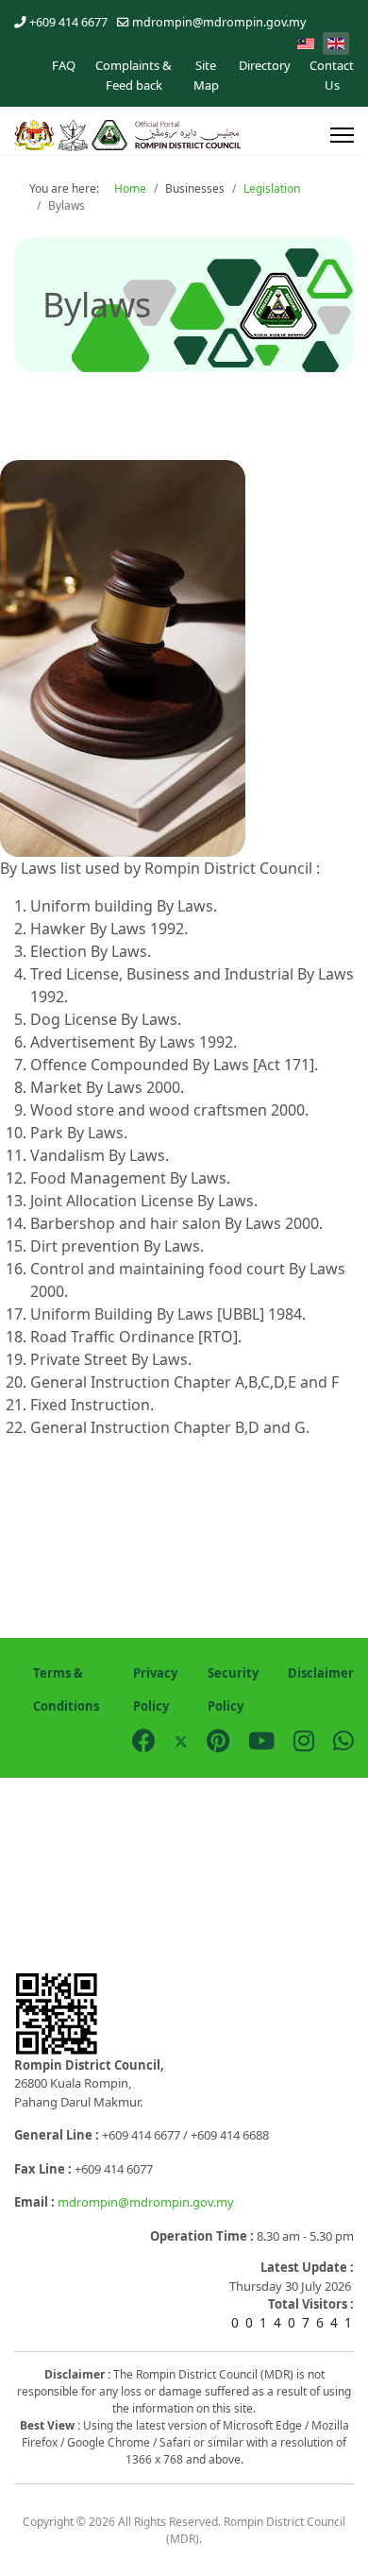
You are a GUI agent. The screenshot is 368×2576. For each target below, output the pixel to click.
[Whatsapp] (343, 1740)
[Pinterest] (218, 1740)
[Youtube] (261, 1740)
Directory (265, 65)
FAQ (64, 65)
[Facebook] (144, 1740)
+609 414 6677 (68, 22)
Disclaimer (321, 1673)
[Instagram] (304, 1740)
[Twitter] (181, 1740)
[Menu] (342, 135)
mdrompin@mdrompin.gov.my (219, 22)
